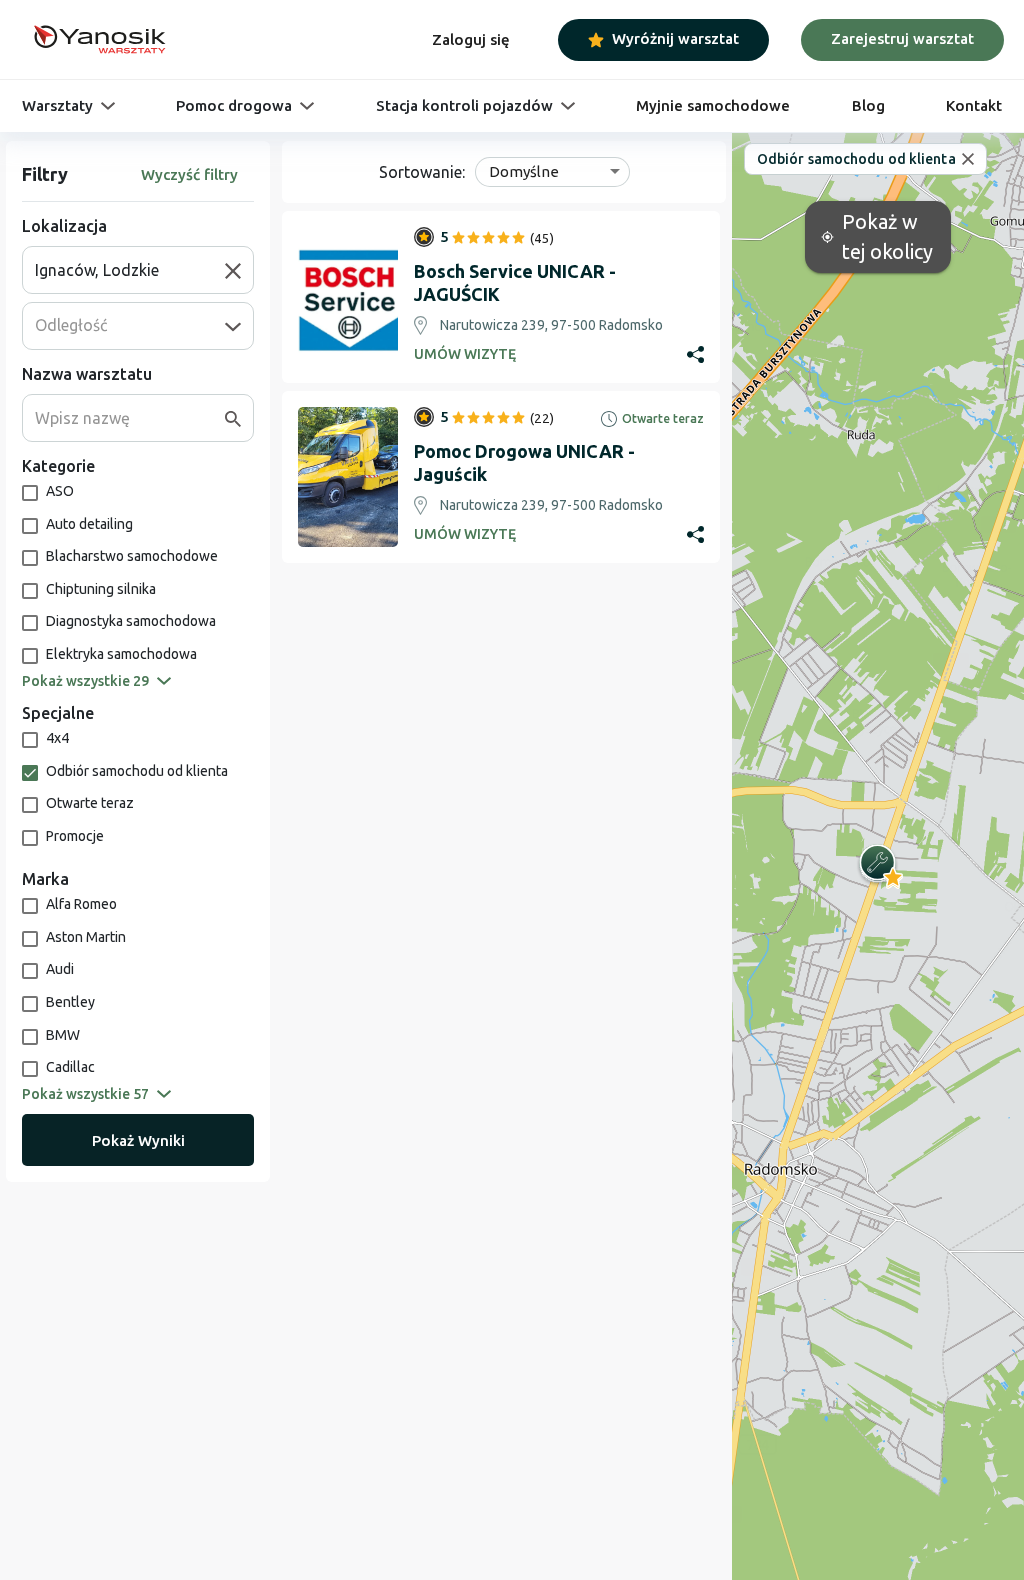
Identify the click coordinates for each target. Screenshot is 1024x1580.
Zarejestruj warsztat (902, 38)
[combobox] (130, 270)
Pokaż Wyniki (138, 1140)
